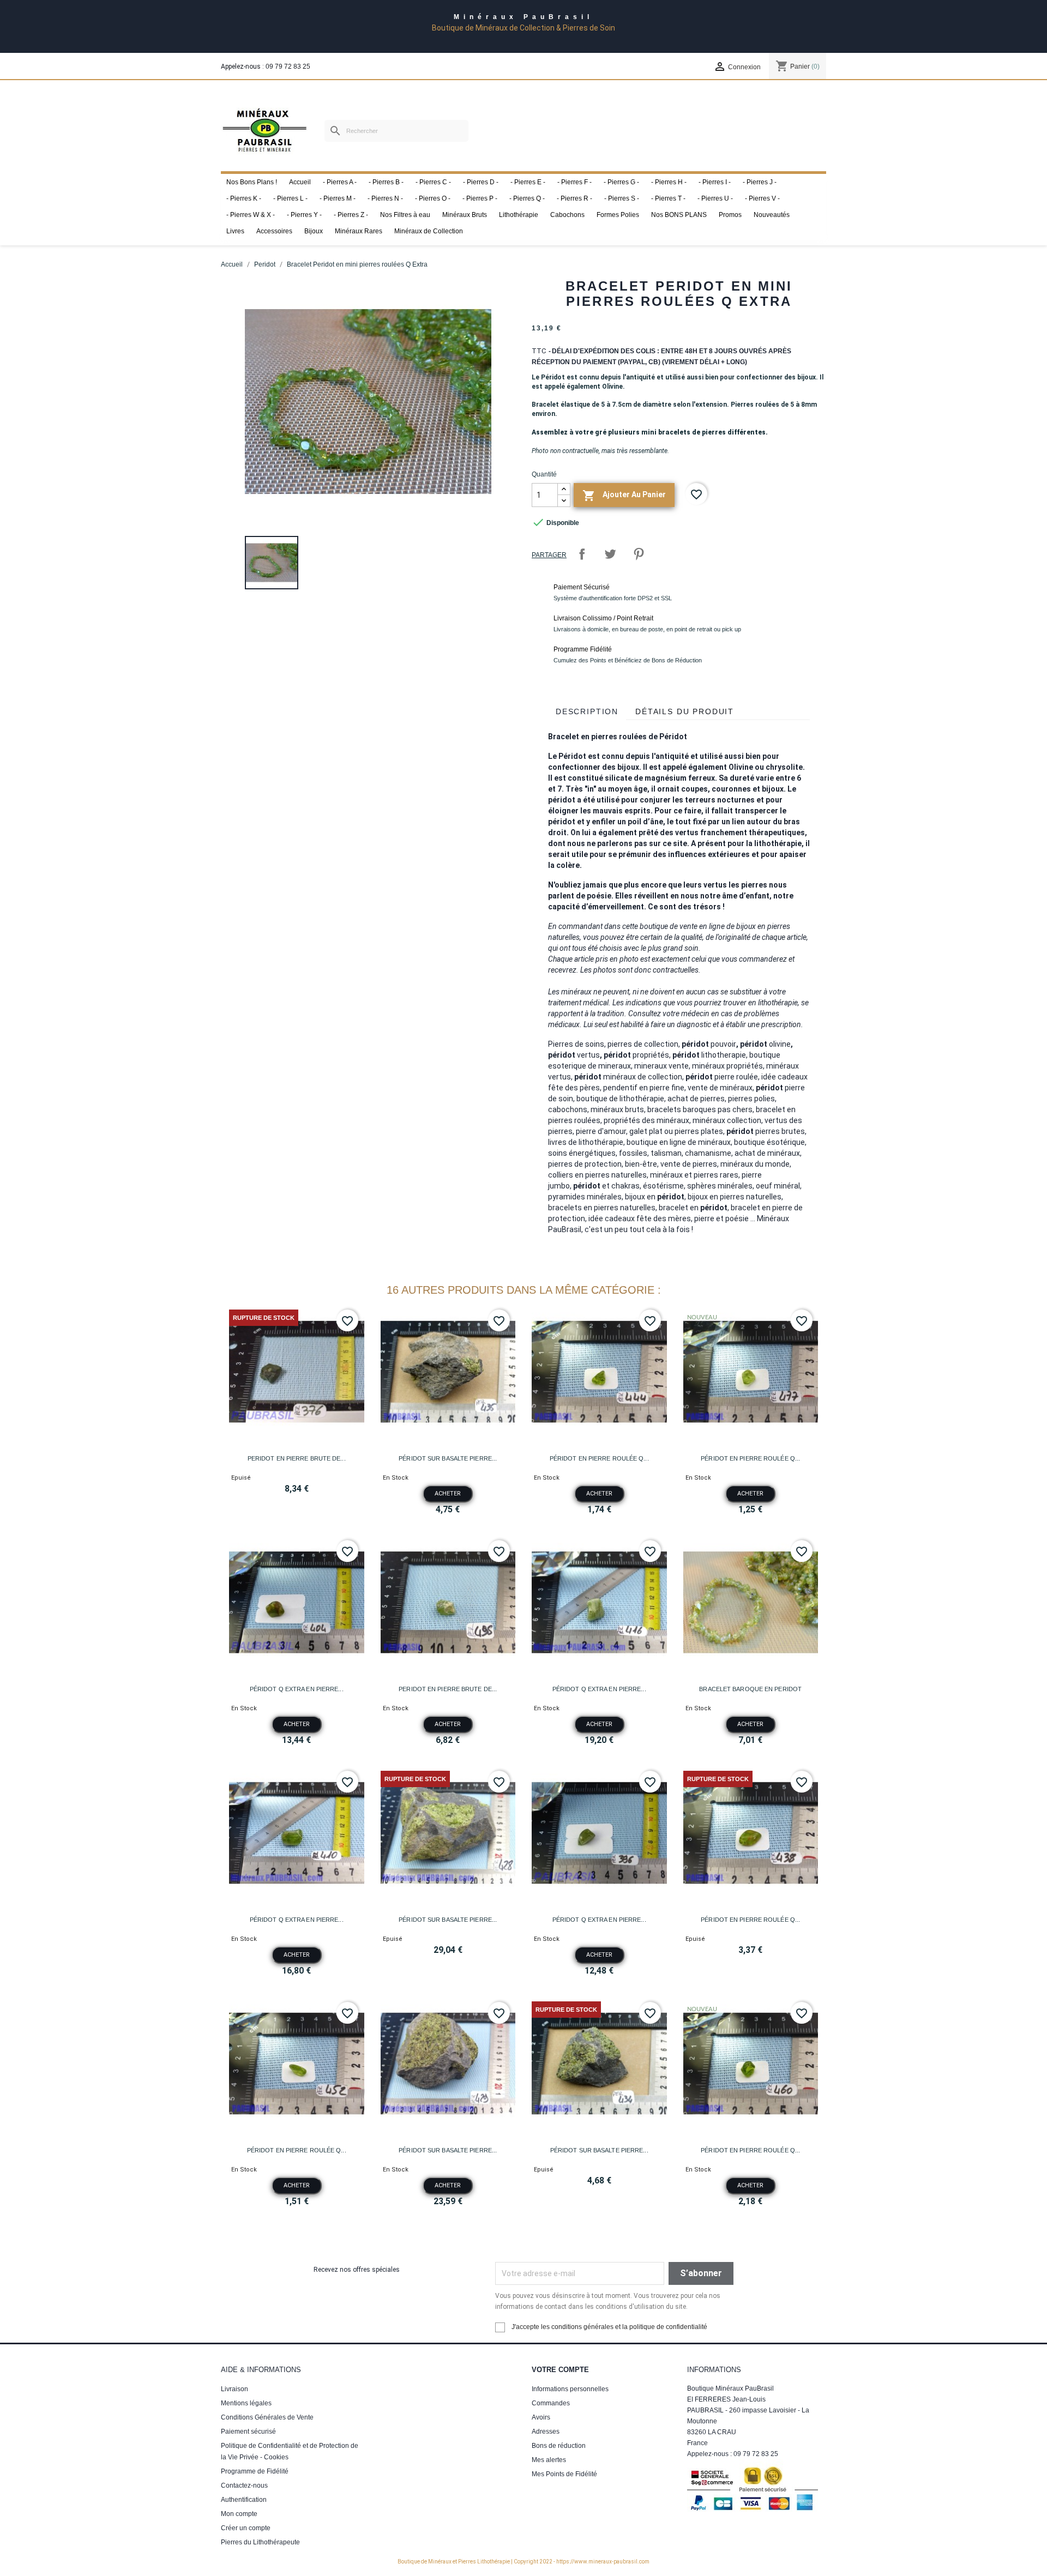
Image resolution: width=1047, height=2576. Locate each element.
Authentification (244, 2500)
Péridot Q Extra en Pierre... (297, 1689)
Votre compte (560, 2370)
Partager (582, 554)
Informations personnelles (570, 2389)
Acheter (448, 1494)
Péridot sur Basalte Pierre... (448, 1458)
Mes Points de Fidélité (564, 2474)
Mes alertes (549, 2460)
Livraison (234, 2389)
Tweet (610, 554)
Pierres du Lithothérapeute (260, 2542)
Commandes (551, 2403)
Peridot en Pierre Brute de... (297, 1458)
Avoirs (541, 2417)
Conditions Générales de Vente (267, 2417)
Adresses (546, 2432)
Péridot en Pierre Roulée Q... (599, 1458)
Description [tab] (587, 711)
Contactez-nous (244, 2485)
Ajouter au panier (624, 496)
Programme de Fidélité (255, 2471)
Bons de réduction (559, 2446)
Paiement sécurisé (248, 2432)
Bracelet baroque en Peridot (750, 1689)
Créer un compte (246, 2528)
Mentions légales (246, 2403)
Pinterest (639, 554)
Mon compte (239, 2514)
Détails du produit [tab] (685, 711)
